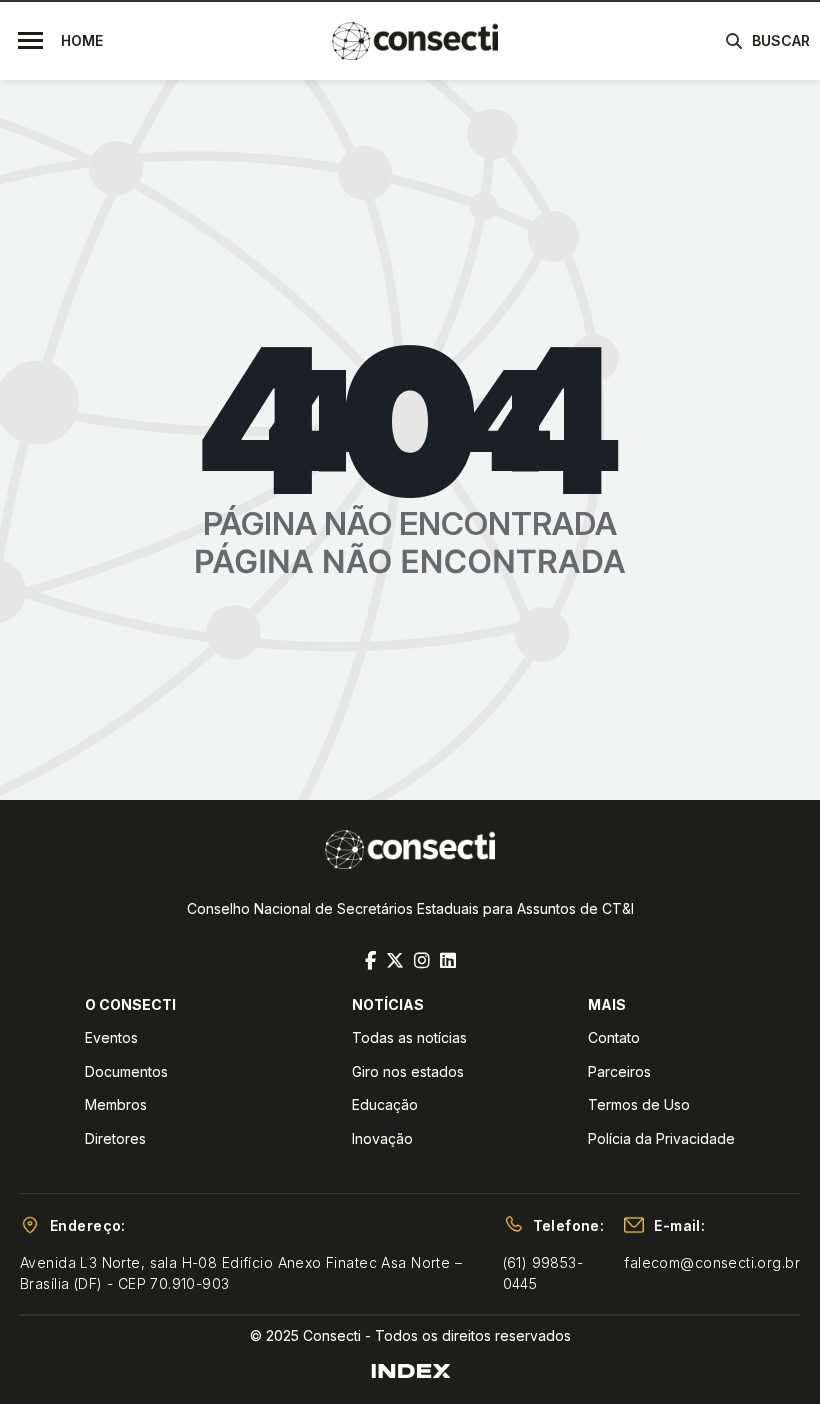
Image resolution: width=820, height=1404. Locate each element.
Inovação (382, 1138)
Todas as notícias (409, 1037)
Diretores (115, 1138)
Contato (614, 1037)
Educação (385, 1104)
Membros (116, 1104)
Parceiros (619, 1071)
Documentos (126, 1071)
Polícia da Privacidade (661, 1138)
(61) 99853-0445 (543, 1273)
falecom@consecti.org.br (712, 1262)
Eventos (111, 1037)
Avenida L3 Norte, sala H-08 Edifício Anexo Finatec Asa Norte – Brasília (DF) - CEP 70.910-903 (241, 1273)
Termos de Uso (639, 1104)
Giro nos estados (408, 1071)
